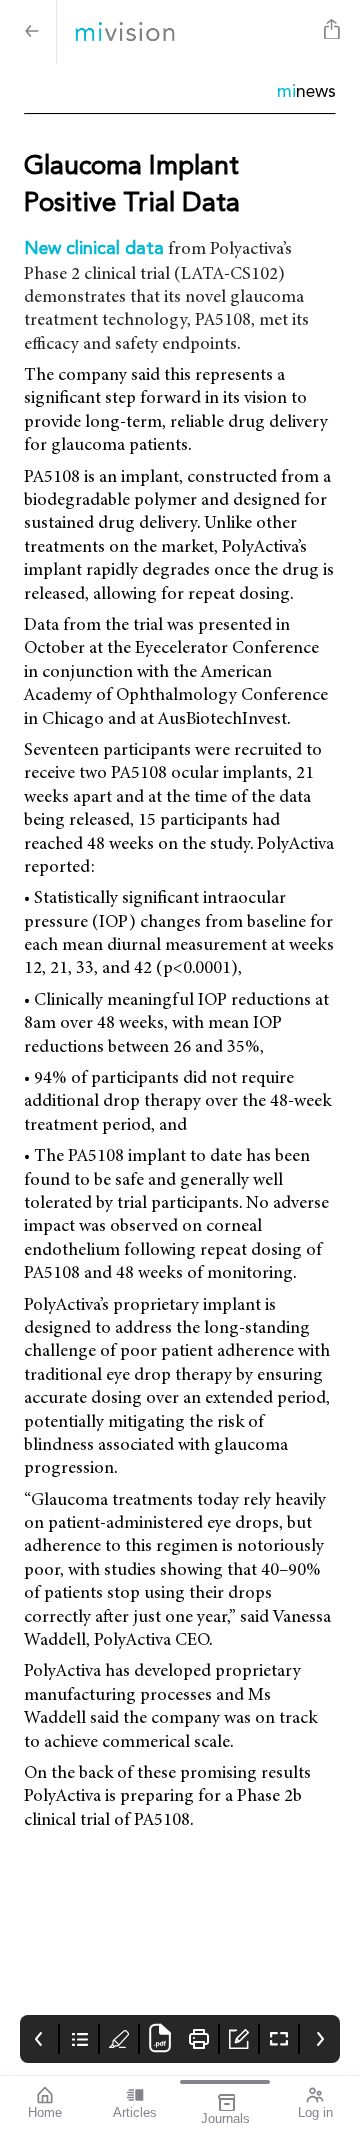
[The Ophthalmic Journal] (186, 32)
